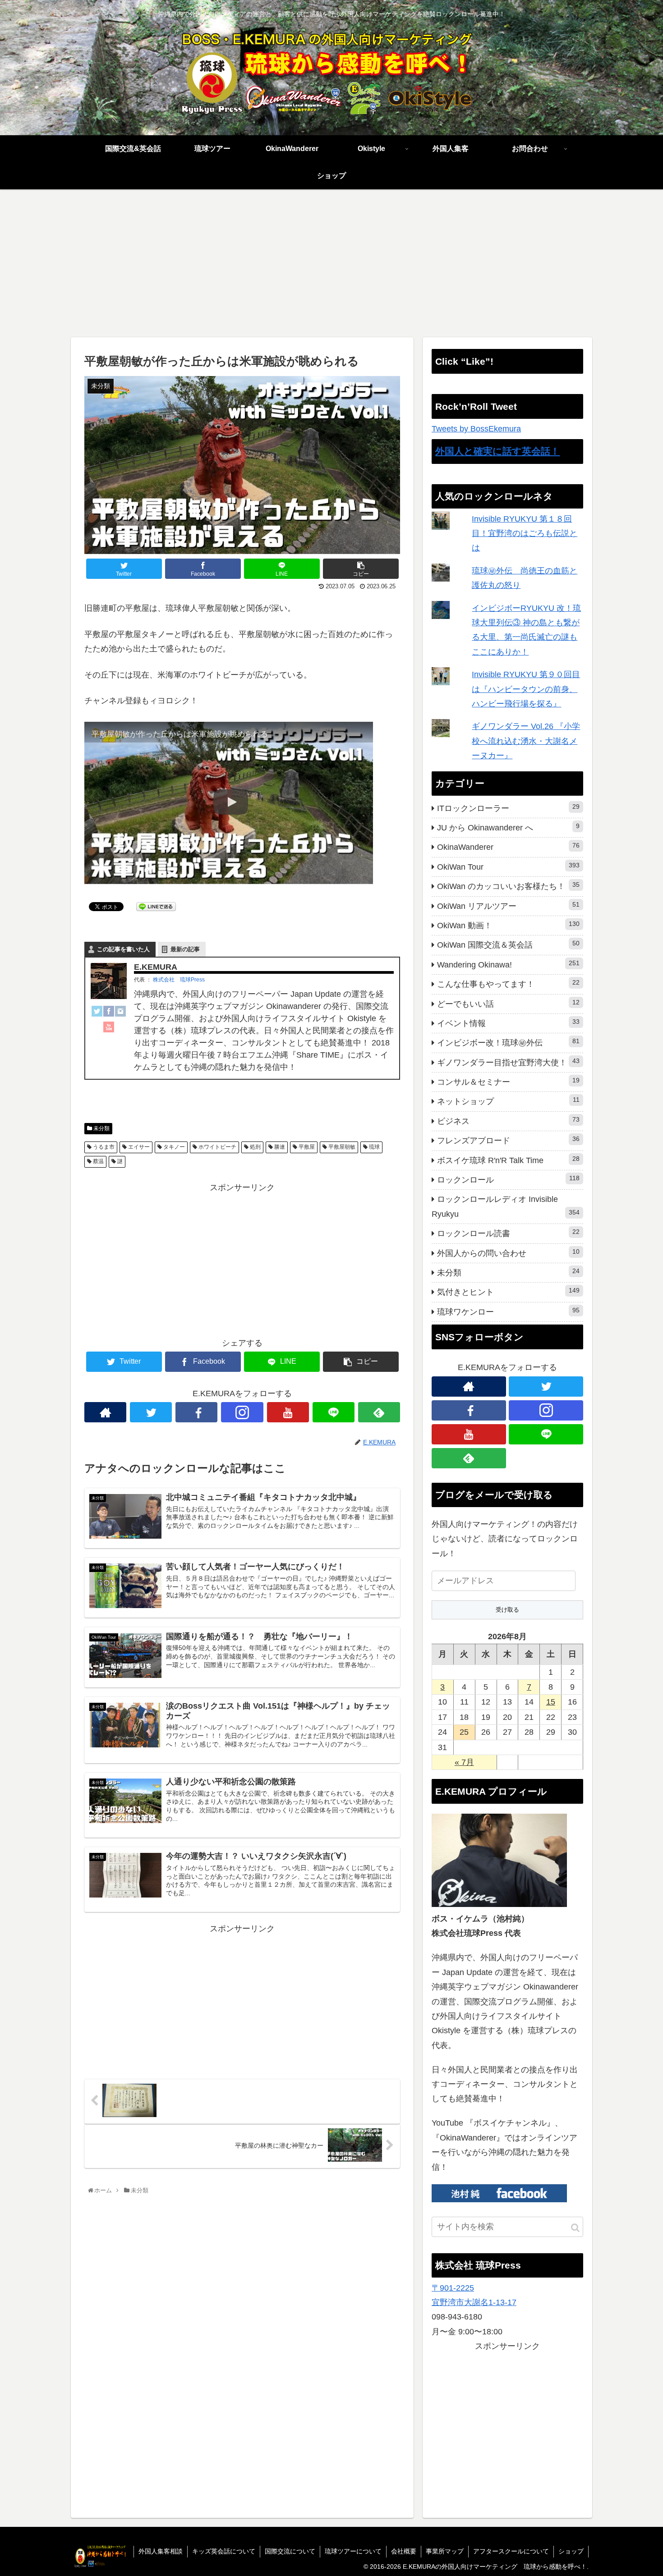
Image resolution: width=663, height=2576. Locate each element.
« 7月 (464, 1762)
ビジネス (508, 1121)
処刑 (255, 1147)
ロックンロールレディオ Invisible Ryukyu (506, 1206)
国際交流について (290, 2551)
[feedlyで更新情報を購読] (379, 1412)
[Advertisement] (331, 263)
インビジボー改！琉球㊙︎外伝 (508, 1042)
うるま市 (103, 1147)
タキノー (173, 1147)
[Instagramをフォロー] (242, 1412)
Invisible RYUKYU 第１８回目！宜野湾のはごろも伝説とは (525, 534)
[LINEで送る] (156, 906)
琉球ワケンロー (508, 1311)
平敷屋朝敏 (341, 1147)
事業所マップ (445, 2551)
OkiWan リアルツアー (508, 906)
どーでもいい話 (508, 1004)
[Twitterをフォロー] (151, 1412)
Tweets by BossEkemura (476, 429)
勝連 (279, 1147)
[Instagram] (120, 1013)
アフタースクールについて (511, 2551)
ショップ (571, 2551)
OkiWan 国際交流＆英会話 (508, 944)
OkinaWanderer (508, 847)
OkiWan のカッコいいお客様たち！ (508, 886)
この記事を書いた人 (123, 949)
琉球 (374, 1147)
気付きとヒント (508, 1292)
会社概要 (404, 2551)
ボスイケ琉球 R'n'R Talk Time (508, 1160)
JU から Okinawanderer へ (508, 827)
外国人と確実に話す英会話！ (497, 451)
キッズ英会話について (224, 2551)
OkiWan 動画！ (508, 925)
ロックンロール (508, 1179)
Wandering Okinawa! (508, 964)
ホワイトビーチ (217, 1147)
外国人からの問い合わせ (508, 1253)
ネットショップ (508, 1101)
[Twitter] (97, 1013)
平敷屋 (306, 1147)
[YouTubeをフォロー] (288, 1412)
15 (551, 1702)
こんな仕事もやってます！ (508, 984)
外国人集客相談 (161, 2551)
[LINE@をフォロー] (334, 1412)
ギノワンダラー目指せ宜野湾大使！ (508, 1062)
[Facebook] (109, 1013)
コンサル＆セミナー (508, 1082)
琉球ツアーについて (353, 2551)
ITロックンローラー (508, 808)
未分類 (101, 1128)
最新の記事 (185, 949)
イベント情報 (508, 1023)
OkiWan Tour (508, 866)
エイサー (138, 1147)
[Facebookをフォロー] (196, 1412)
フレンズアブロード (508, 1140)
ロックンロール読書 (508, 1233)
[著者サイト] (105, 1412)
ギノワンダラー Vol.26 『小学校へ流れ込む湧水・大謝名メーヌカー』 (526, 741)
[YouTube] (109, 1029)
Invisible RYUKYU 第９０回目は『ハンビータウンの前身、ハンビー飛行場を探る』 (526, 689)
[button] (575, 2228)
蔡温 (98, 1161)
